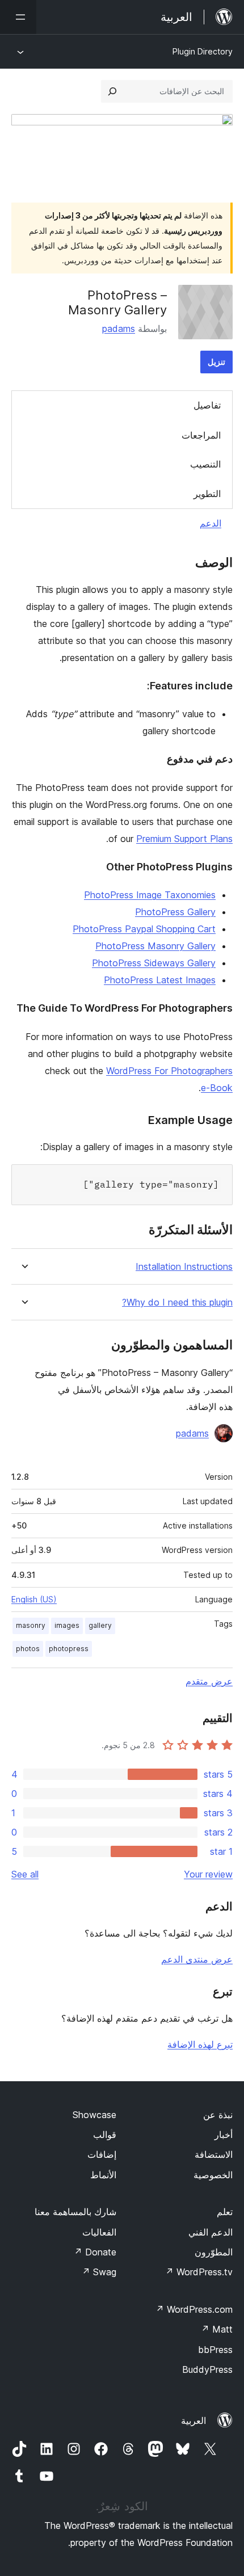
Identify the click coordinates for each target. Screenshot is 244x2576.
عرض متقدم (209, 1681)
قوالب (105, 2135)
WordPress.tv (199, 2272)
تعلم (225, 2212)
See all (25, 1874)
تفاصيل (207, 405)
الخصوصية (213, 2175)
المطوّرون (214, 2252)
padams (119, 329)
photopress (69, 1649)
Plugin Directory (203, 51)
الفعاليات (99, 2232)
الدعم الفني (211, 2232)
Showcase (94, 2115)
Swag (99, 2272)
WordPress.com (194, 2309)
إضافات (102, 2154)
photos (28, 1649)
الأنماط (103, 2175)
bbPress (215, 2350)
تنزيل (216, 362)
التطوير (207, 494)
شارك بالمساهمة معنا (75, 2212)
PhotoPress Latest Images (160, 980)
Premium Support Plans (184, 839)
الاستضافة (214, 2154)
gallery (100, 1625)
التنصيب (205, 464)
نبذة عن (218, 2115)
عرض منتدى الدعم (197, 1959)
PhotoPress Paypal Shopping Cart (144, 929)
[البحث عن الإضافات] (112, 91)
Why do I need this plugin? (177, 1302)
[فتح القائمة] (18, 17)
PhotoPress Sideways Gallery (154, 963)
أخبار (224, 2135)
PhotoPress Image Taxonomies (150, 895)
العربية (193, 2421)
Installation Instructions (184, 1267)
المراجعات (201, 435)
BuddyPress (207, 2369)
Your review (208, 1874)
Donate (95, 2252)
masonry (31, 1625)
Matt (217, 2329)
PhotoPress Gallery (175, 912)
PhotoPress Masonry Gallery (155, 946)
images (67, 1625)
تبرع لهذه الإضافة (200, 2044)
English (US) (34, 1599)
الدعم (211, 523)
